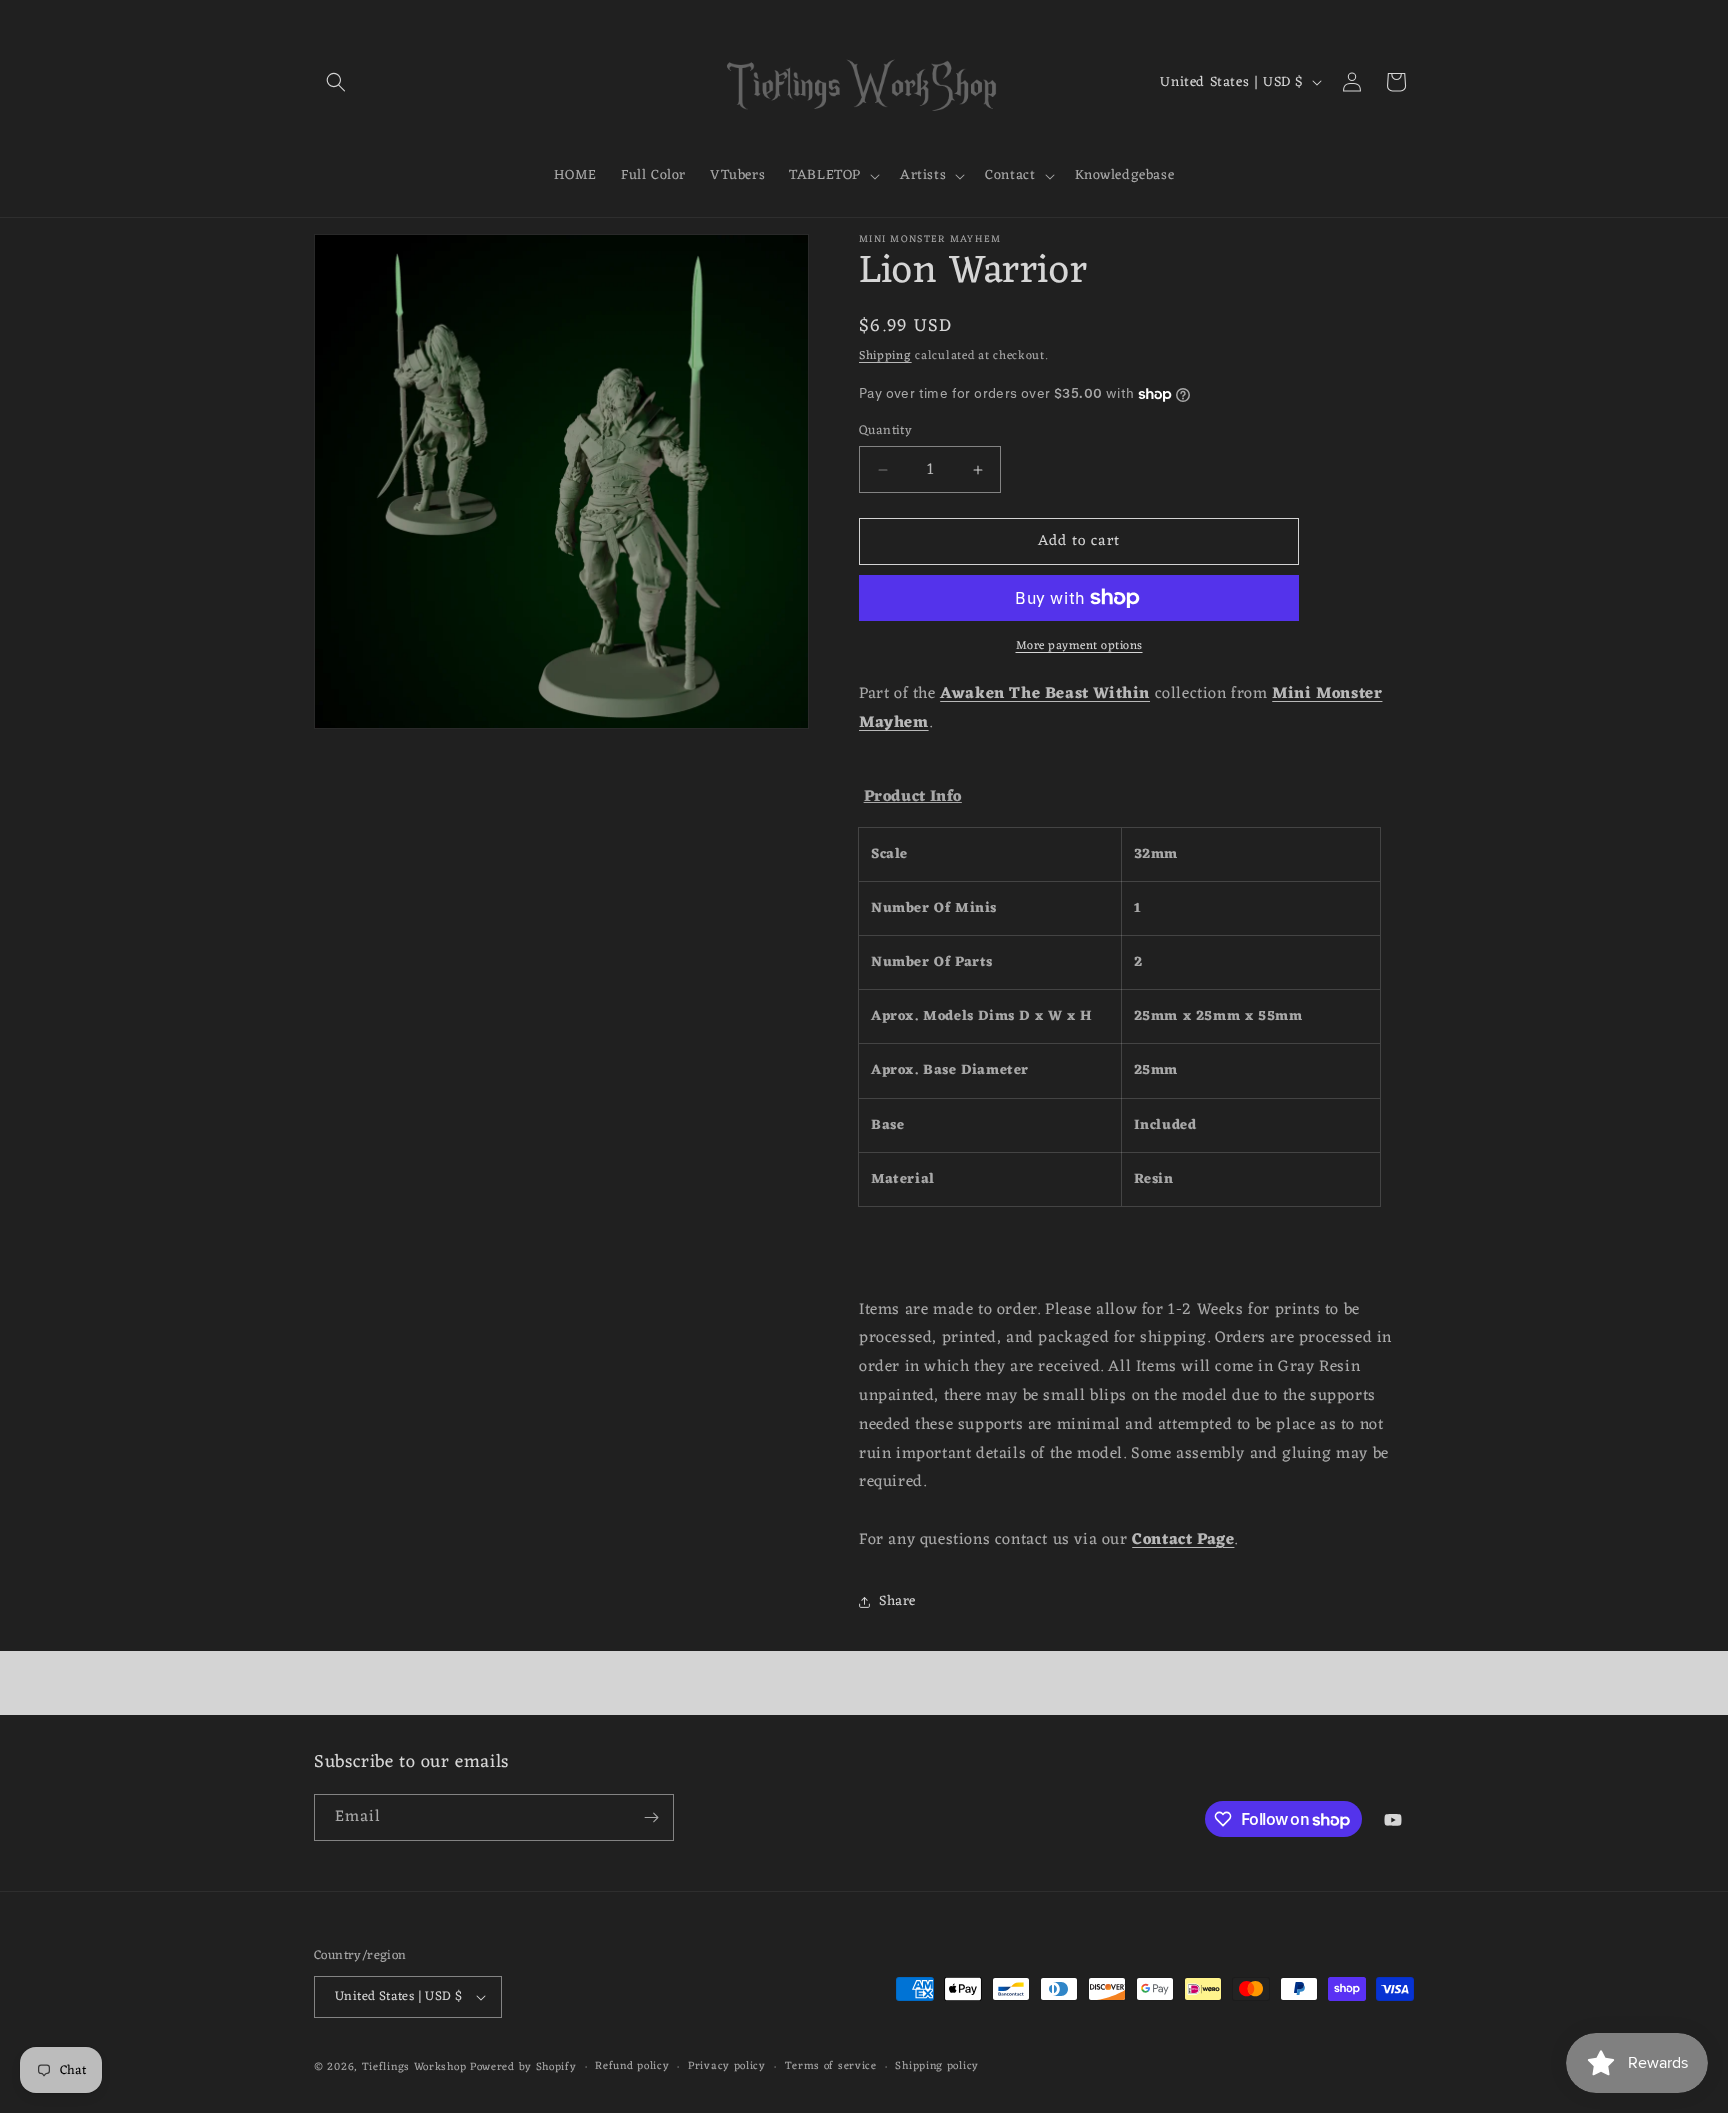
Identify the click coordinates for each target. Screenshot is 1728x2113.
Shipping (885, 356)
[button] (336, 82)
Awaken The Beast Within (1045, 694)
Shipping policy (937, 2066)
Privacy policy (727, 2066)
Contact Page (1183, 1540)
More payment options (1079, 646)
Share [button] (897, 1601)
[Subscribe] (651, 1817)
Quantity (885, 431)
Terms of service (831, 2066)
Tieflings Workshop (414, 2067)
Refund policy (632, 2066)
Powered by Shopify (523, 2067)
